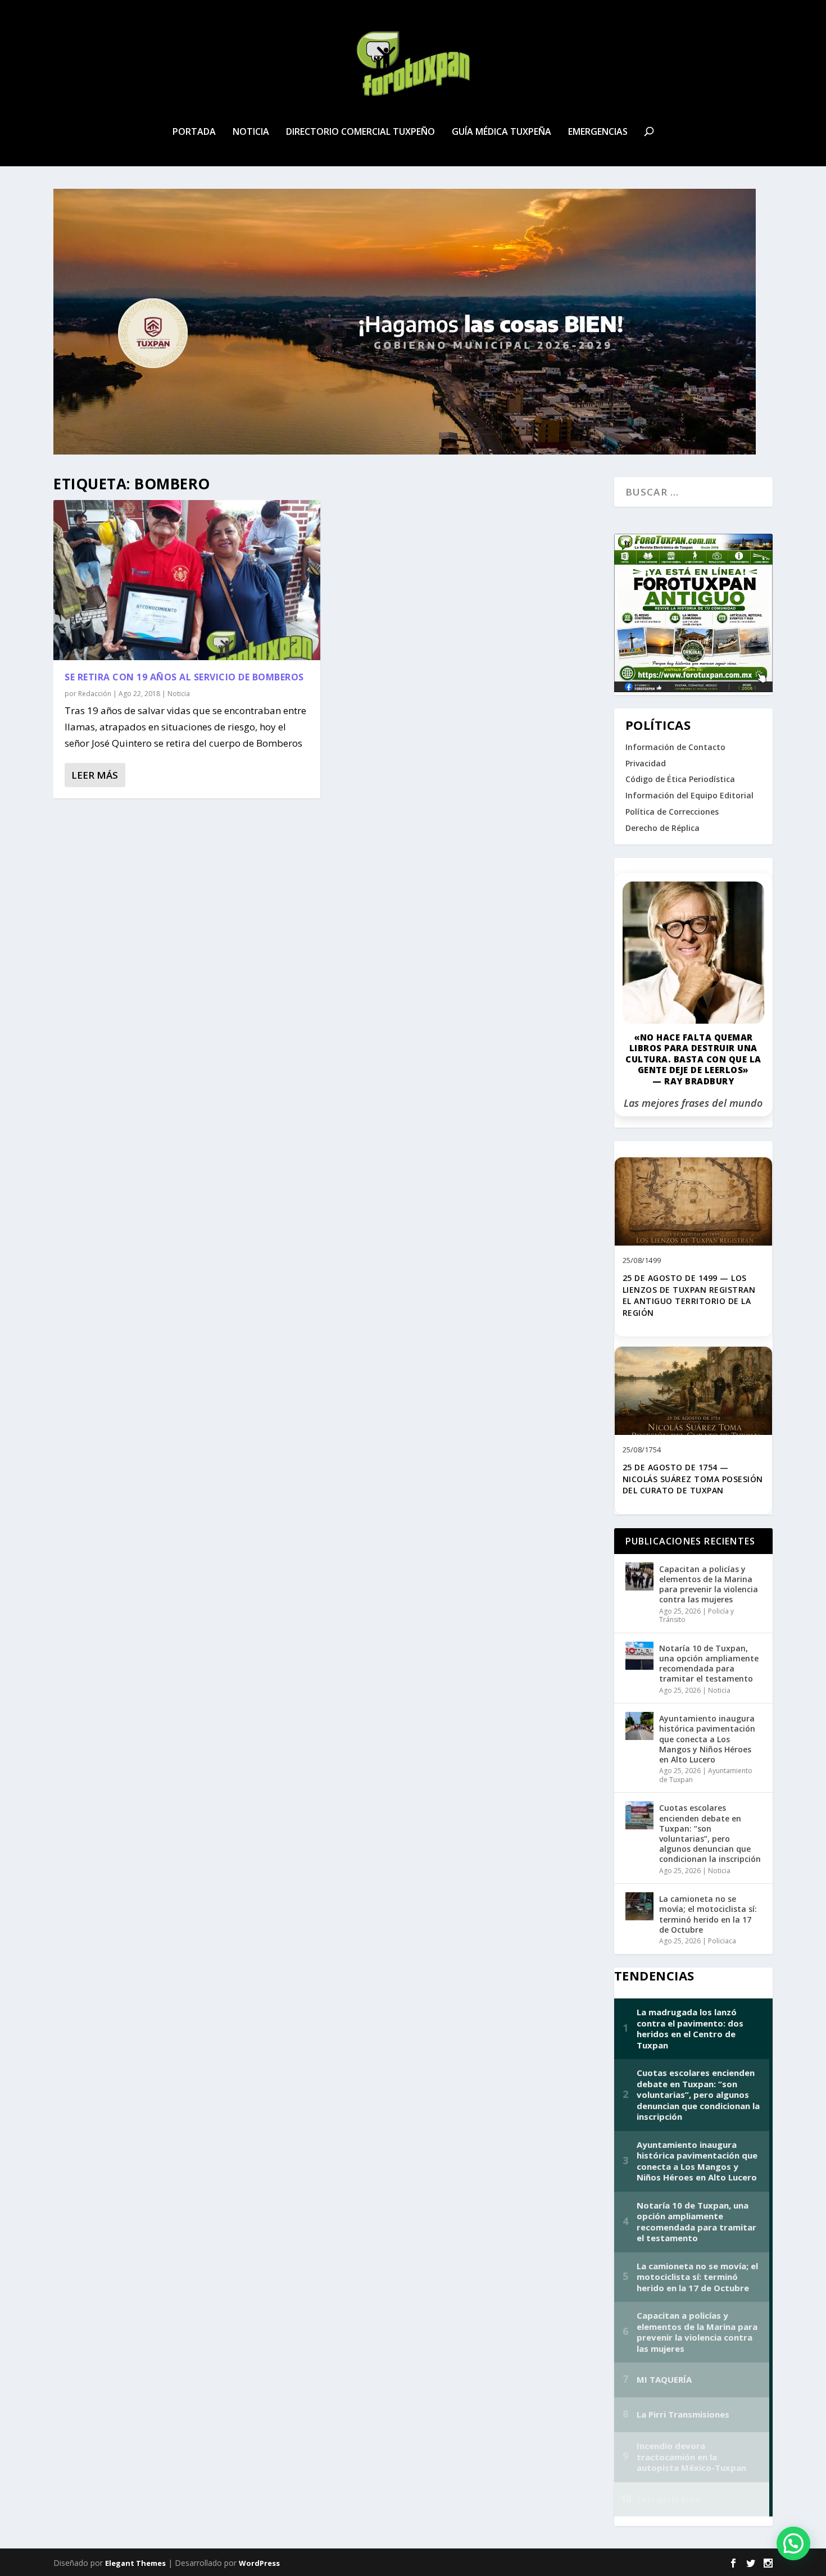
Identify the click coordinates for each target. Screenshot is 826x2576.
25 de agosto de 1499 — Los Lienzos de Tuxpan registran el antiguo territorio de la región (689, 1295)
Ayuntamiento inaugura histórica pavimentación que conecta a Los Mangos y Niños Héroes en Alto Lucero (707, 1739)
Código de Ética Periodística (680, 779)
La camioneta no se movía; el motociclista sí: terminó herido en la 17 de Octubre (708, 1914)
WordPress (259, 2563)
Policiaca (722, 1941)
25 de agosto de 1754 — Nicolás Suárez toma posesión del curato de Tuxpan (693, 1479)
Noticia (251, 132)
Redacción (95, 694)
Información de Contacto (675, 747)
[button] (793, 2543)
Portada (194, 132)
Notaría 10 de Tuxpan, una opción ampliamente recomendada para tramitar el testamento (709, 1664)
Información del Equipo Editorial (689, 795)
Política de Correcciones (672, 812)
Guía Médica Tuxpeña (501, 132)
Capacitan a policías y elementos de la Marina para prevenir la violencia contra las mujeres (709, 1584)
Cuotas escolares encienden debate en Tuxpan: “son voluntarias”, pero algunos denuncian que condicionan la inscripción (710, 1833)
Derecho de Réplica (662, 828)
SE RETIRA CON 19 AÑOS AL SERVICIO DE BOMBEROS (184, 677)
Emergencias (598, 132)
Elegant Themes (135, 2563)
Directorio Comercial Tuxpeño (360, 132)
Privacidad (646, 763)
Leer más (95, 775)
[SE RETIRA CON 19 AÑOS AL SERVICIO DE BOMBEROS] (187, 580)
